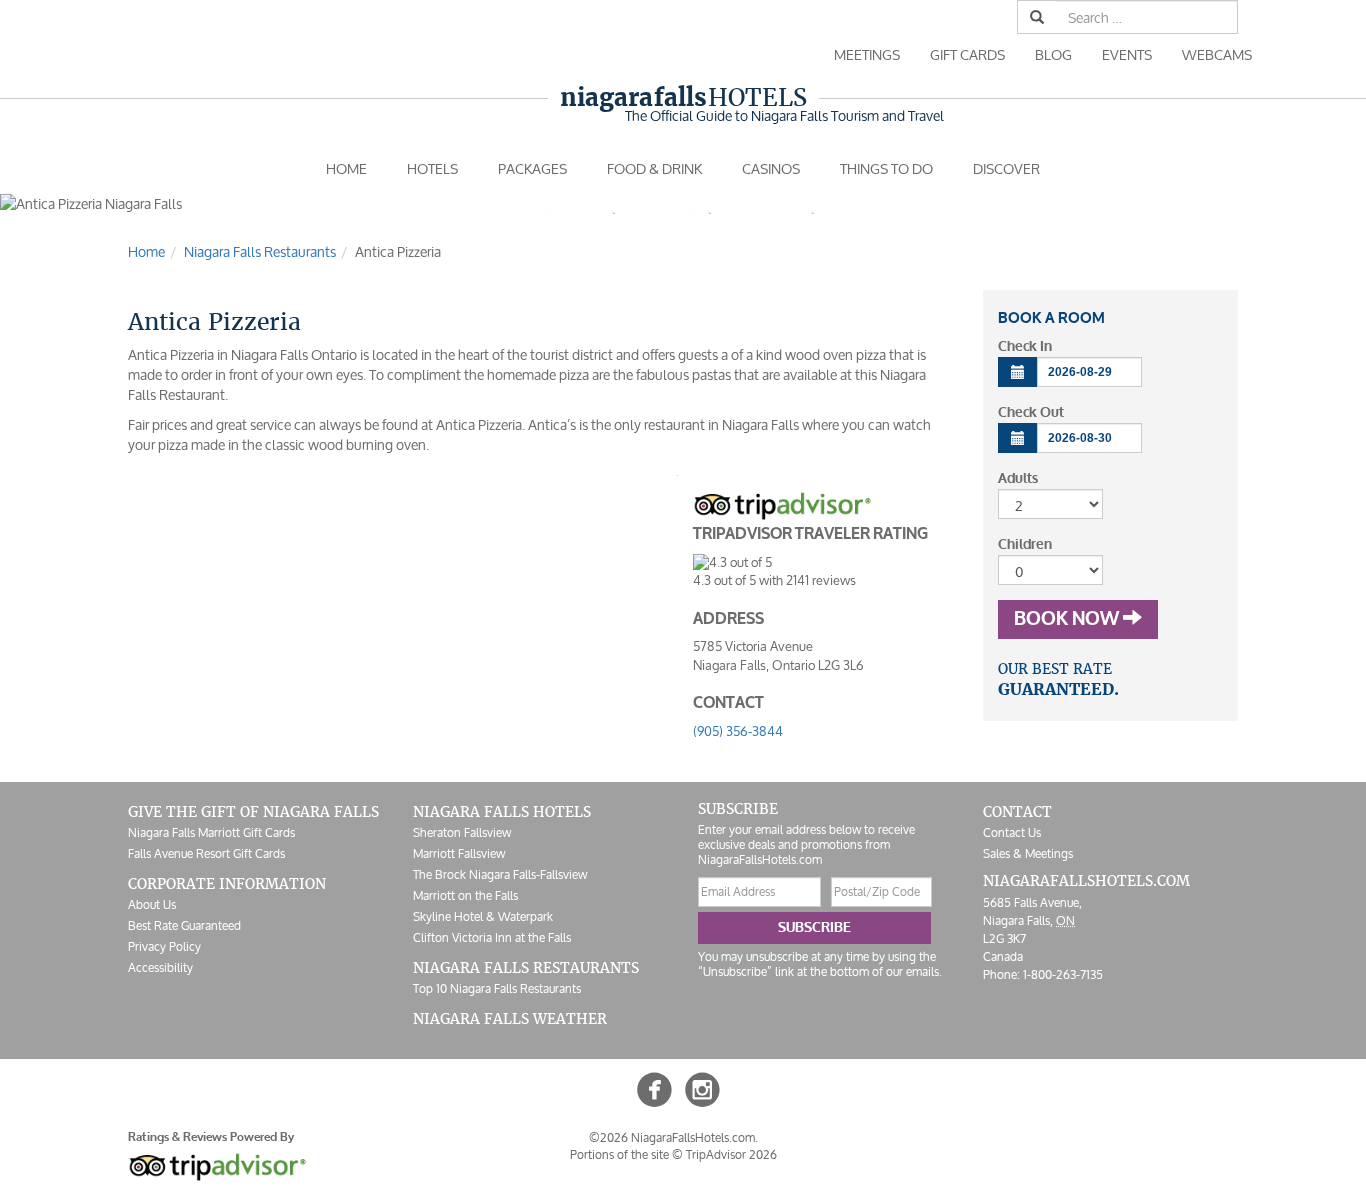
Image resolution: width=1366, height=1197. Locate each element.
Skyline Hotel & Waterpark (483, 916)
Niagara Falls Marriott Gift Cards (211, 832)
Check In (1025, 346)
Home (346, 168)
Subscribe (814, 927)
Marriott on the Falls (465, 895)
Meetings (867, 54)
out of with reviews (774, 580)
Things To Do (886, 168)
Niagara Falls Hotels (502, 812)
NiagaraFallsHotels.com (1086, 881)
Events (1127, 54)
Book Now (1068, 619)
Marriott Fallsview (459, 853)
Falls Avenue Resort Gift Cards (206, 853)
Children (1025, 544)
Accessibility (160, 967)
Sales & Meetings (1028, 853)
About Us (152, 904)
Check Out (1031, 412)
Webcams (1217, 54)
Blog (1053, 54)
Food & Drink (654, 168)
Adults (1018, 478)
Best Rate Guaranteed (184, 925)
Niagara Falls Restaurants (526, 968)
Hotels (683, 97)
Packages (532, 168)
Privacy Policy (164, 946)
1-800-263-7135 (1063, 974)
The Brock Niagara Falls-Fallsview (500, 874)
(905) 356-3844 (738, 731)
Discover (1006, 168)
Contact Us (1012, 832)
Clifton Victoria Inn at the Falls (492, 937)
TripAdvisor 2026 (731, 1154)
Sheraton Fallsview (462, 832)
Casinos (771, 168)
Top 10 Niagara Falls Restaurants (497, 988)
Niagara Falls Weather (510, 1019)
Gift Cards (967, 54)
